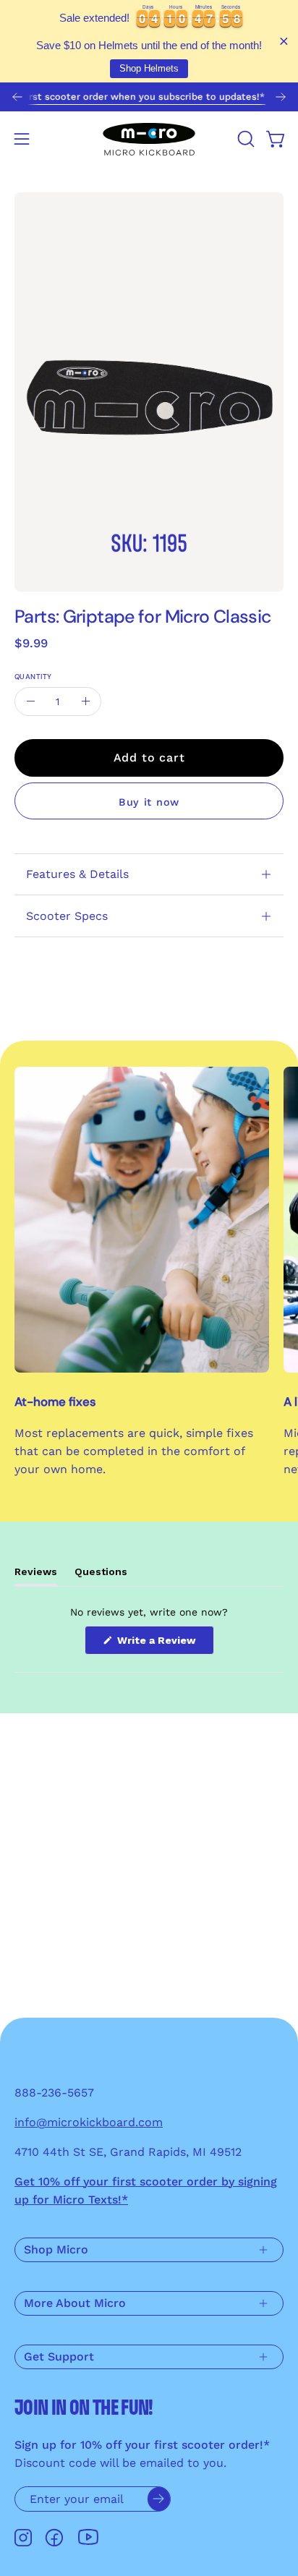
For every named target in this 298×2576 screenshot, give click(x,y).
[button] (244, 139)
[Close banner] (284, 42)
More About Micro (75, 2303)
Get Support (59, 2357)
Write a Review (164, 1644)
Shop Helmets (149, 68)
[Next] (281, 97)
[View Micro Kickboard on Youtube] (88, 2537)
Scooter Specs (67, 916)
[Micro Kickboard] (149, 139)
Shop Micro (56, 2249)
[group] (149, 97)
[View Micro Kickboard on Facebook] (54, 2538)
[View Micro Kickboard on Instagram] (23, 2538)
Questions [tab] (101, 1575)
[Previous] (17, 97)
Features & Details (77, 874)
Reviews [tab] (36, 1575)
